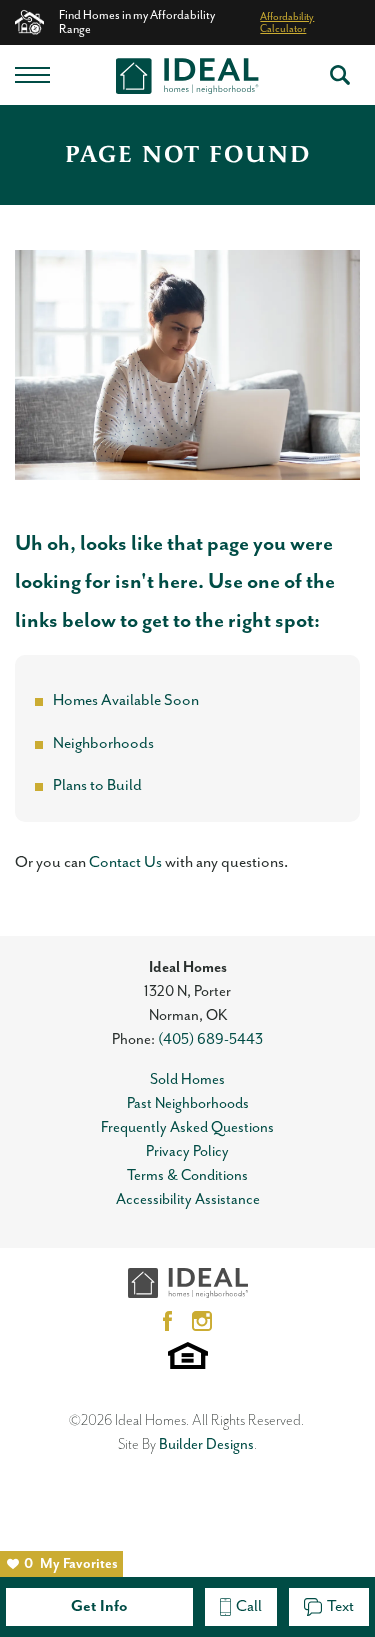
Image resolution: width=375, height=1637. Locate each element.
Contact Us (125, 863)
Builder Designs (206, 1444)
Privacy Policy (187, 1151)
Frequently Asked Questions (187, 1127)
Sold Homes (187, 1079)
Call (249, 1607)
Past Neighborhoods (188, 1103)
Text (340, 1607)
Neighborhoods (103, 744)
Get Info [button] (99, 1607)
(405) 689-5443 (210, 1039)
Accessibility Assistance (188, 1199)
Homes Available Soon (126, 701)
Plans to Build (97, 786)
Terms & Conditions (187, 1175)
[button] (340, 75)
